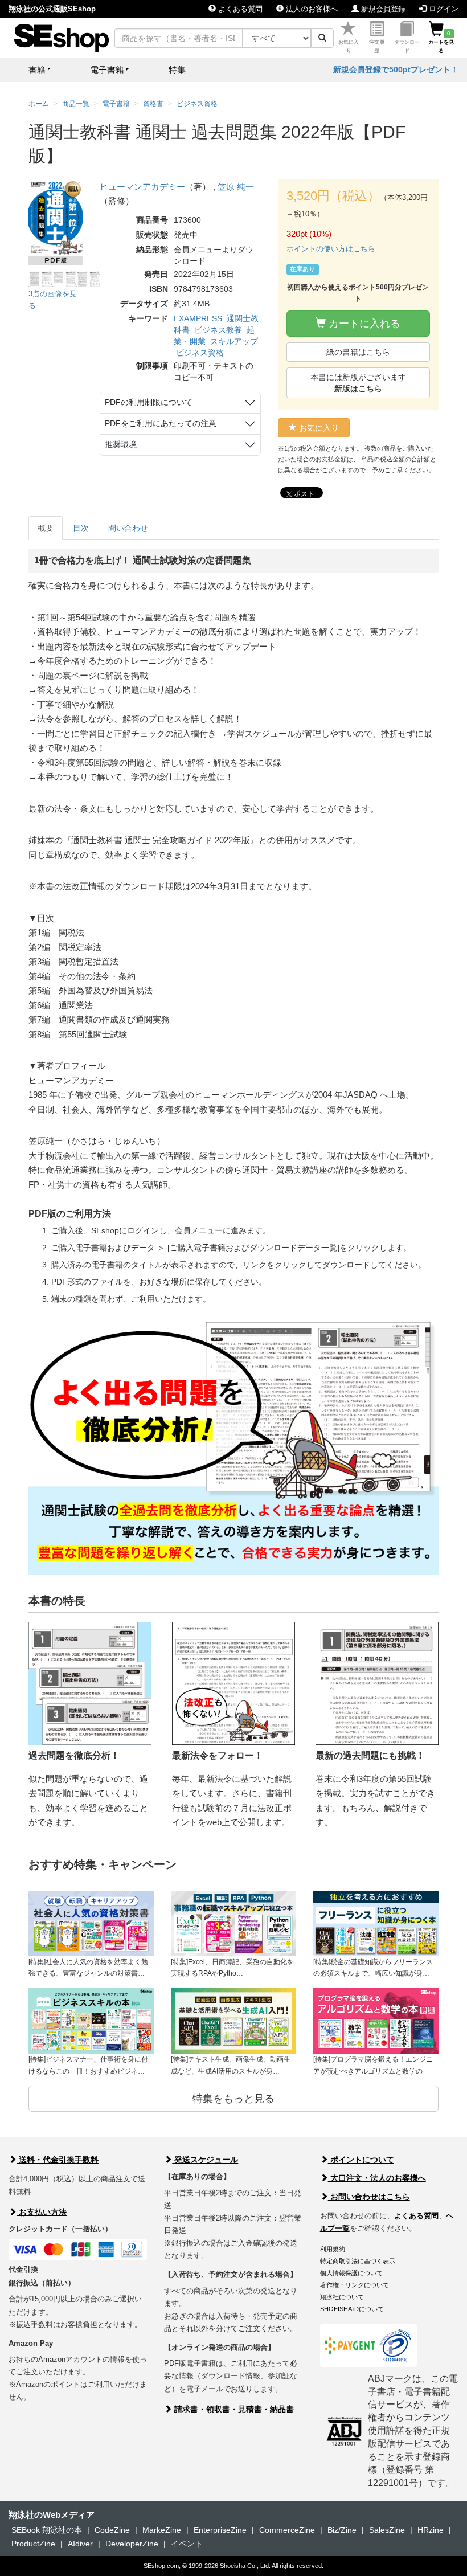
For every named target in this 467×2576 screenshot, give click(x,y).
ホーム (39, 104)
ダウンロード (407, 46)
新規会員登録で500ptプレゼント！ (396, 69)
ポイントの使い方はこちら (331, 249)
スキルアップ (234, 341)
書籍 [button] (37, 70)
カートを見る (441, 42)
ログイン (443, 9)
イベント (187, 2544)
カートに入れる (363, 324)
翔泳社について (342, 2297)
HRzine (431, 2530)
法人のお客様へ (311, 9)
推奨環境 (121, 444)
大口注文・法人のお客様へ (377, 2178)
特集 (177, 70)
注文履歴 (377, 46)
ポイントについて (361, 2160)
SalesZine (387, 2530)
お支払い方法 (42, 2212)
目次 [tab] (81, 528)
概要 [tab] (46, 528)
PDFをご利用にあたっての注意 (161, 423)
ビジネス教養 (218, 330)
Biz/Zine (342, 2530)
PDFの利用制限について (149, 402)
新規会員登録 (382, 9)
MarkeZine (162, 2530)
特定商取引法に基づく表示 (358, 2261)
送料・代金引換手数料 (58, 2160)
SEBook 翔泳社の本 (47, 2530)
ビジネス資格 (200, 353)
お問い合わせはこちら (369, 2197)
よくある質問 (239, 9)
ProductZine (33, 2544)
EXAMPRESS (198, 318)
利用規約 (333, 2249)
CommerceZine (287, 2530)
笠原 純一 (236, 187)
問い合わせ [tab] (128, 528)
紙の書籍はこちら (358, 352)
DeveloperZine (132, 2544)
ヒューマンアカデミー (142, 187)
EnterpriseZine (220, 2530)
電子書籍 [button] (107, 70)
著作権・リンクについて (355, 2285)
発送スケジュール (205, 2160)
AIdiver (80, 2544)
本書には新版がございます (358, 383)
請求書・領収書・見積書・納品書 (233, 2409)
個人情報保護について (351, 2273)
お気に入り (349, 46)
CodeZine (112, 2530)
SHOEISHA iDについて (352, 2309)
